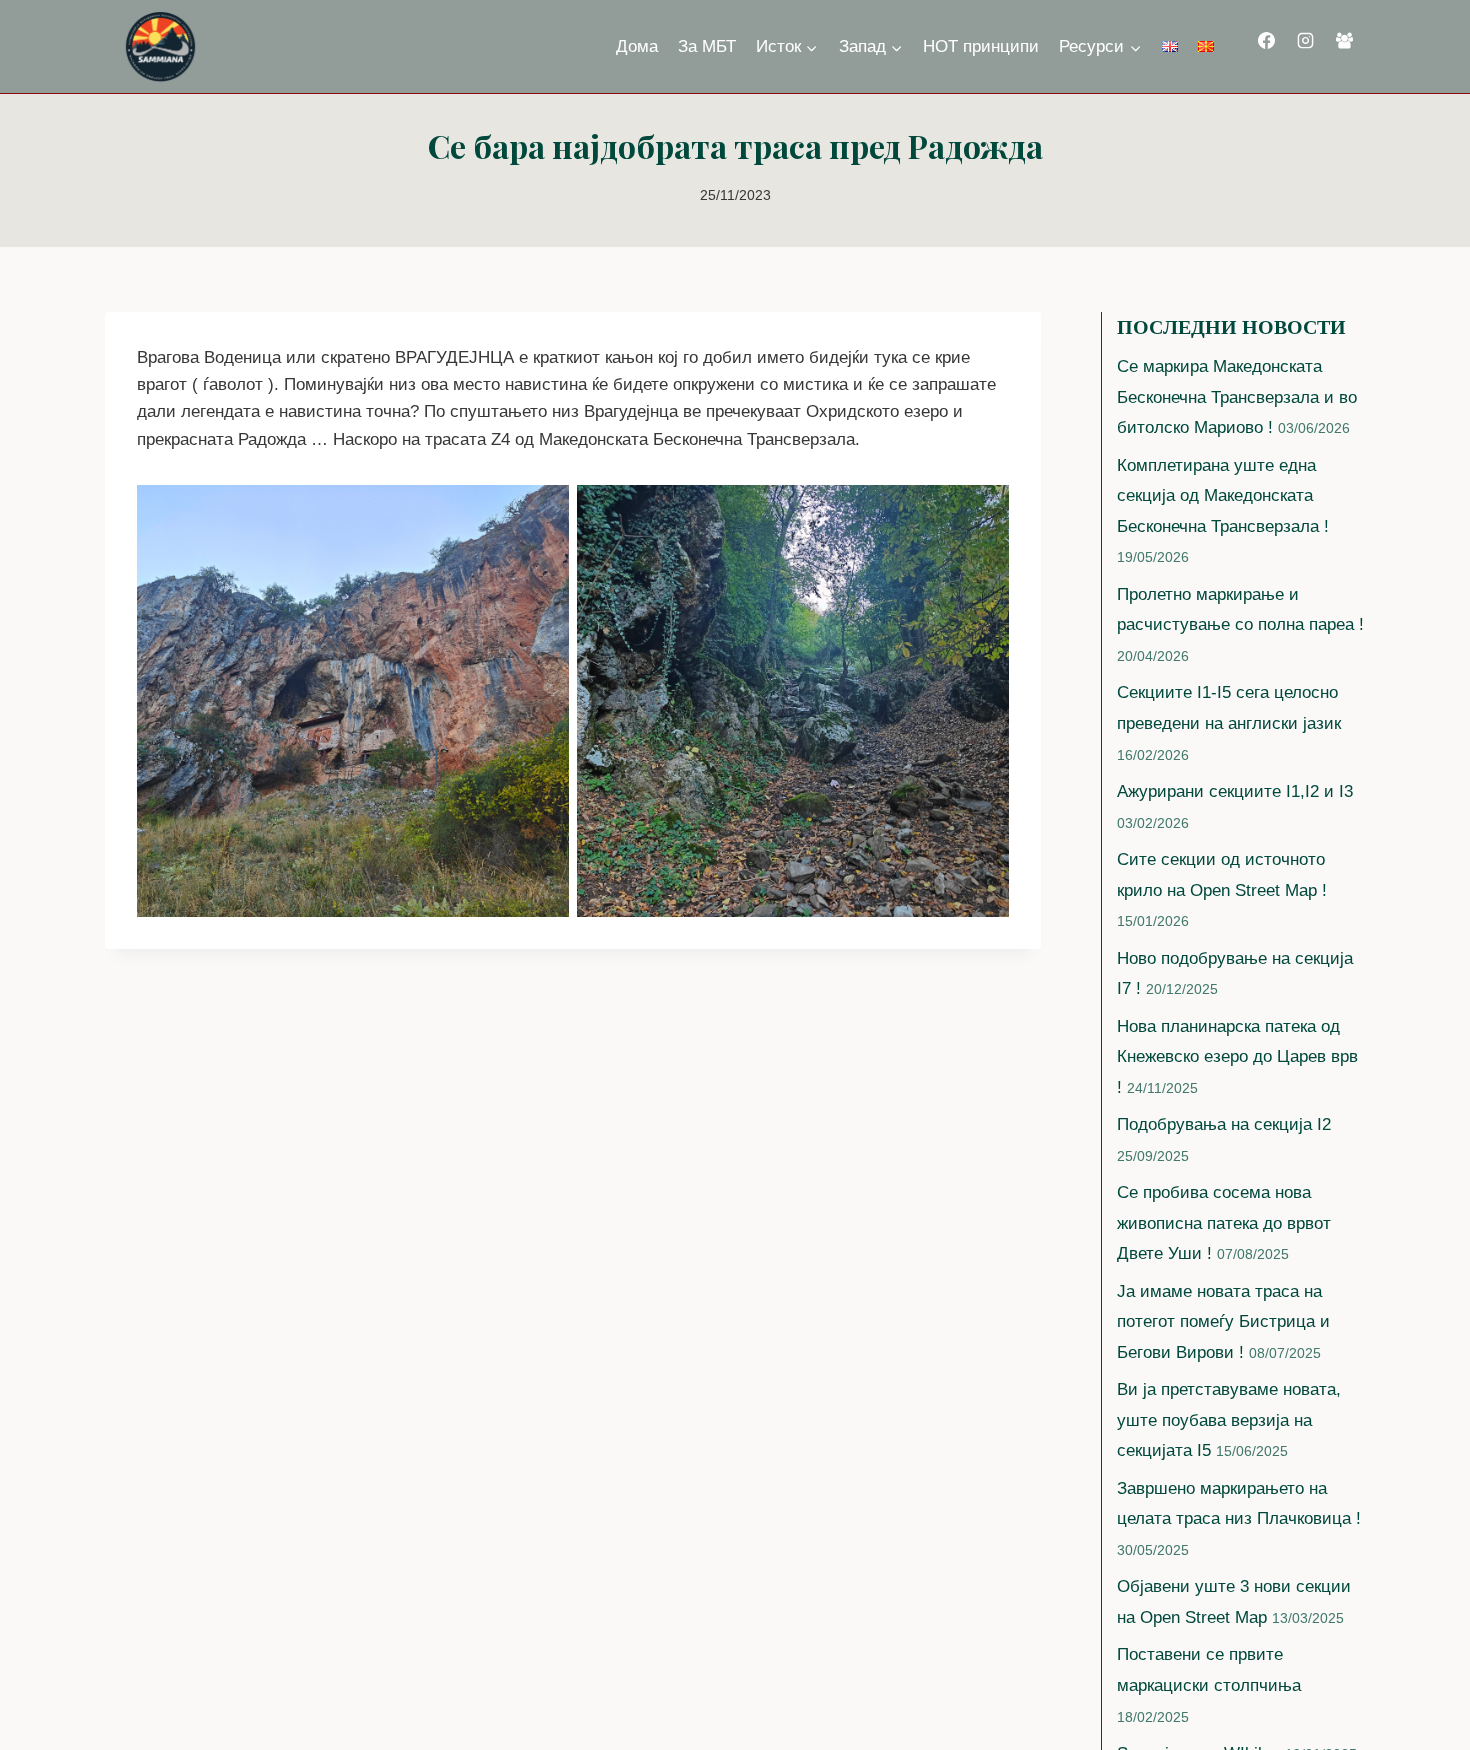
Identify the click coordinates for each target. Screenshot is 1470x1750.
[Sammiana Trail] (158, 46)
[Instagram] (1305, 41)
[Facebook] (1266, 41)
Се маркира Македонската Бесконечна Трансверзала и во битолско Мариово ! (1237, 397)
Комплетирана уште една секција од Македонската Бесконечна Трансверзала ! (1223, 496)
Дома (637, 46)
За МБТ (707, 46)
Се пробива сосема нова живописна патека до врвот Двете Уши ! (1224, 1223)
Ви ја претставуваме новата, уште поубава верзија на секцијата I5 (1229, 1420)
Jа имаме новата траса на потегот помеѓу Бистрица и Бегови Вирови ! (1223, 1322)
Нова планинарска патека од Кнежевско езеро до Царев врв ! (1237, 1057)
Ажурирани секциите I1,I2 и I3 (1235, 791)
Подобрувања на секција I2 (1224, 1124)
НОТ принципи (981, 46)
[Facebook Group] (1345, 41)
